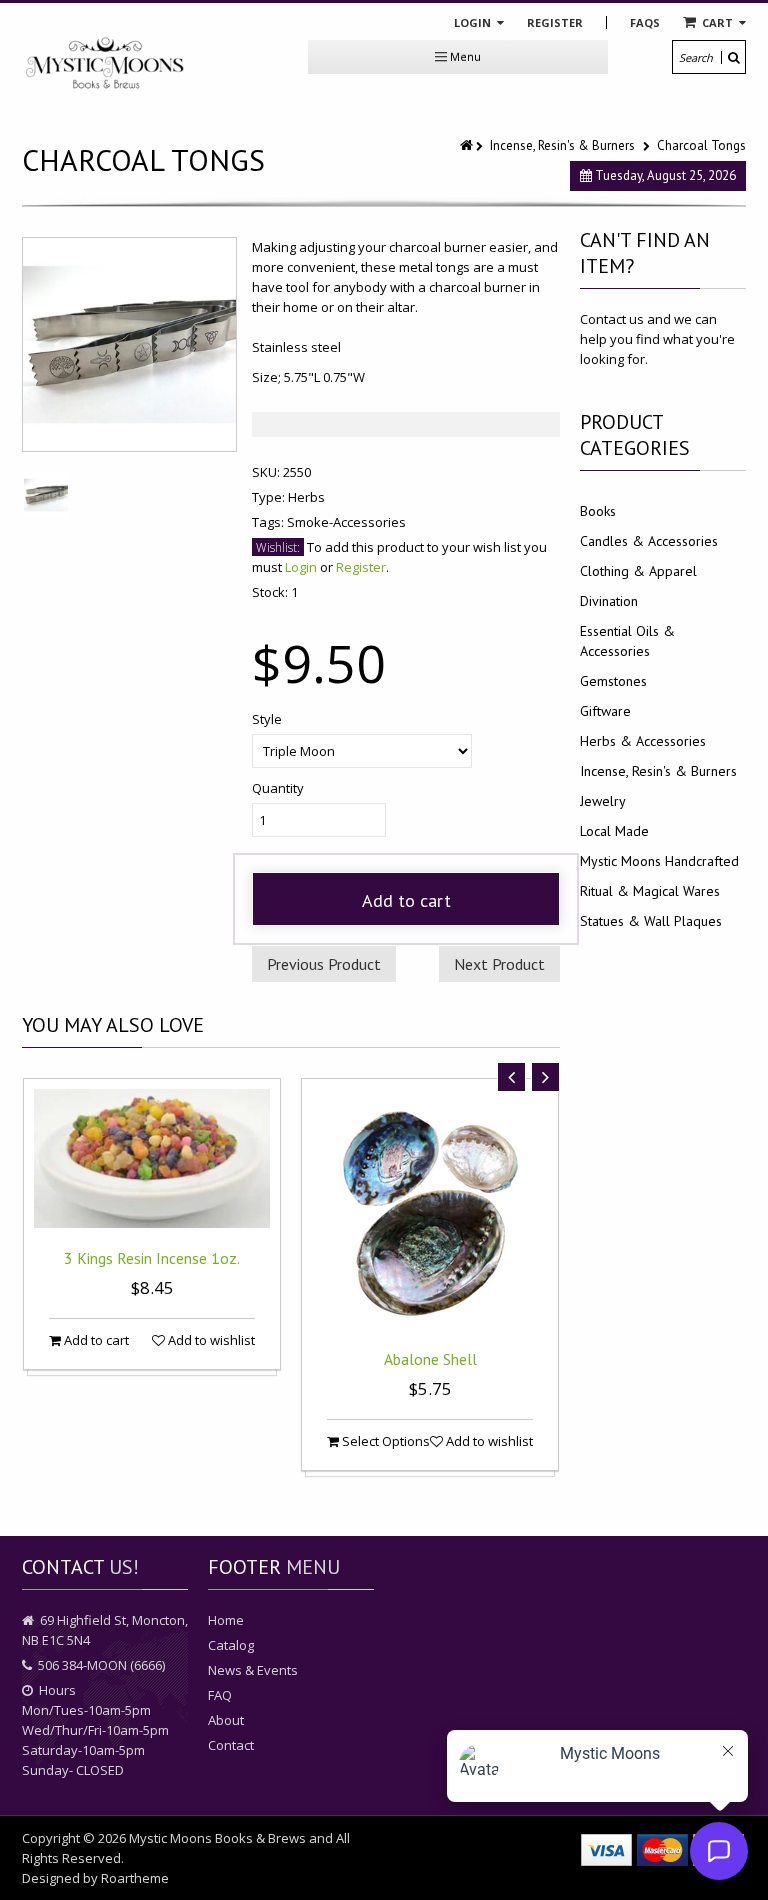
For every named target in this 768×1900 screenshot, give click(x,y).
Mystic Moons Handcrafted (659, 861)
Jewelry (603, 801)
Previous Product (324, 964)
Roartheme (135, 1878)
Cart (717, 22)
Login (474, 22)
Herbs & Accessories (643, 741)
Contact (231, 1745)
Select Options (384, 1441)
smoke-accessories (346, 522)
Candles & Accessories (649, 541)
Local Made (614, 831)
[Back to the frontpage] (468, 145)
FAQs (645, 22)
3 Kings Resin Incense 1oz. (152, 1258)
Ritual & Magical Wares (650, 891)
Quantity (278, 788)
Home (226, 1620)
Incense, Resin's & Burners (562, 145)
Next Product (499, 964)
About (226, 1720)
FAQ (220, 1695)
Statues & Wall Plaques (651, 921)
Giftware (605, 711)
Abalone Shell (430, 1359)
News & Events (253, 1670)
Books (598, 511)
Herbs (306, 497)
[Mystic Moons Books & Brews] (105, 64)
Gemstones (613, 681)
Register (555, 22)
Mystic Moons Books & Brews (217, 1838)
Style (267, 719)
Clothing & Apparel (638, 571)
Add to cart (406, 900)
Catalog (231, 1645)
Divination (609, 601)
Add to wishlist (210, 1340)
